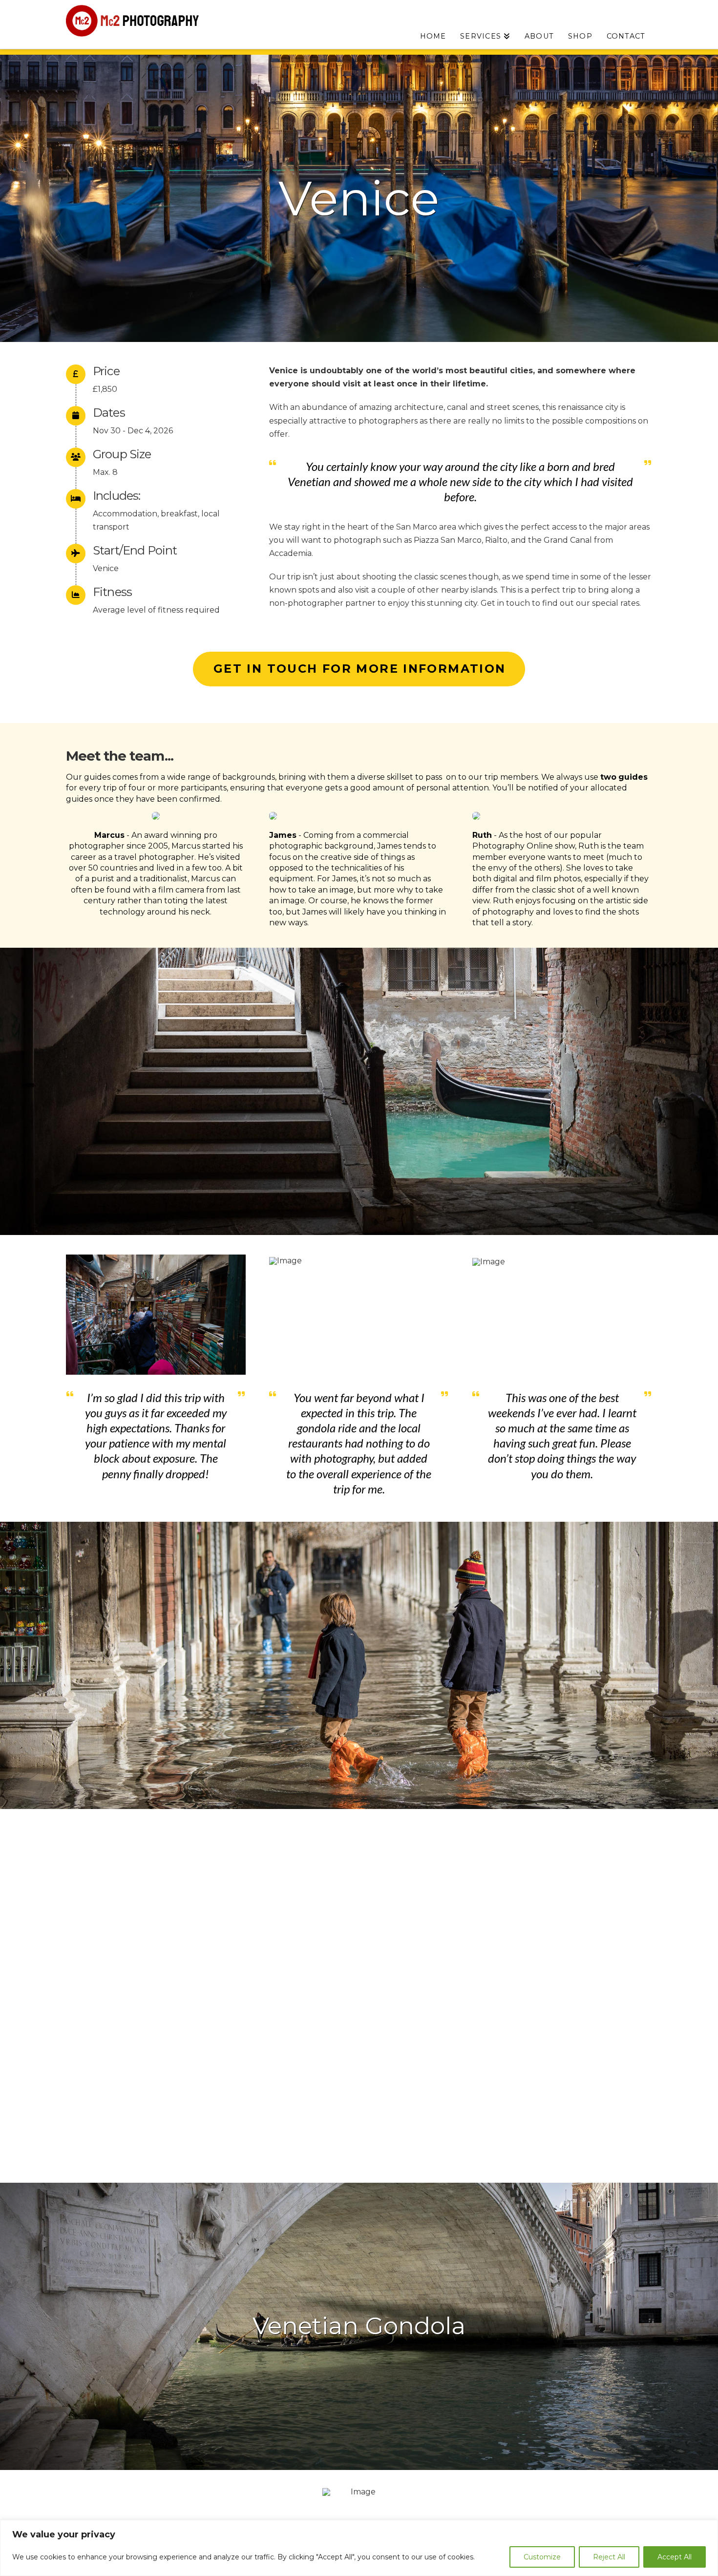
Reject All (609, 2557)
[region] (359, 2548)
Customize (542, 2557)
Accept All (675, 2557)
